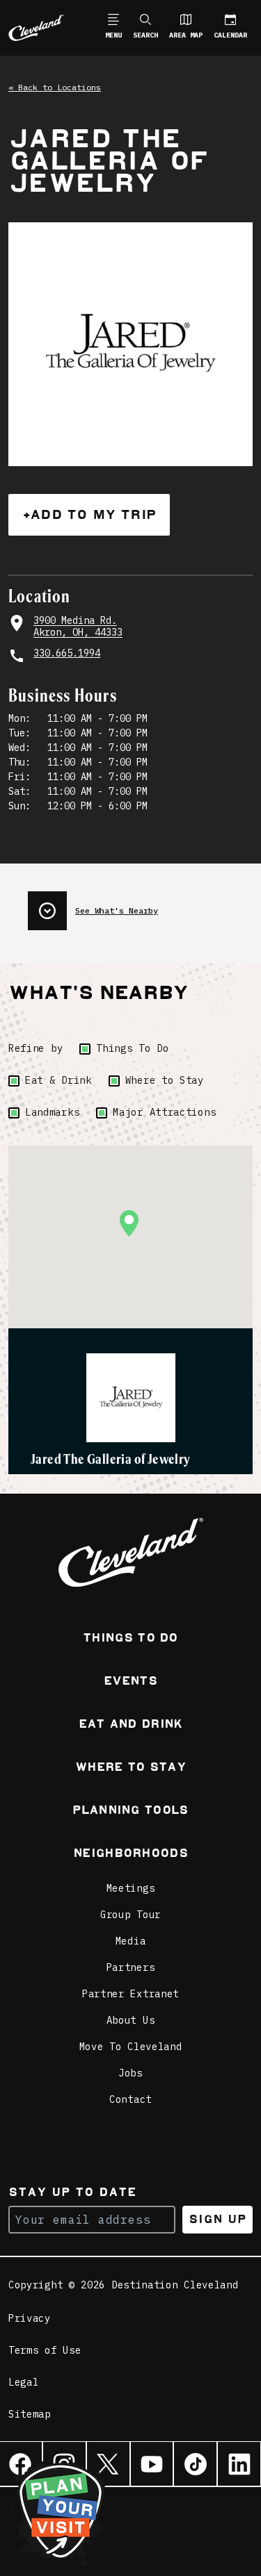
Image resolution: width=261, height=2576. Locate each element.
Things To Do (132, 1048)
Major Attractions (164, 1112)
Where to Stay (165, 1080)
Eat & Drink (58, 1080)
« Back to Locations (55, 87)
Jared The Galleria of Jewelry (111, 1459)
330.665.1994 (67, 653)
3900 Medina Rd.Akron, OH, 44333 (78, 627)
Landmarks (52, 1112)
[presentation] (140, 905)
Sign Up (217, 2219)
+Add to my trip (89, 514)
